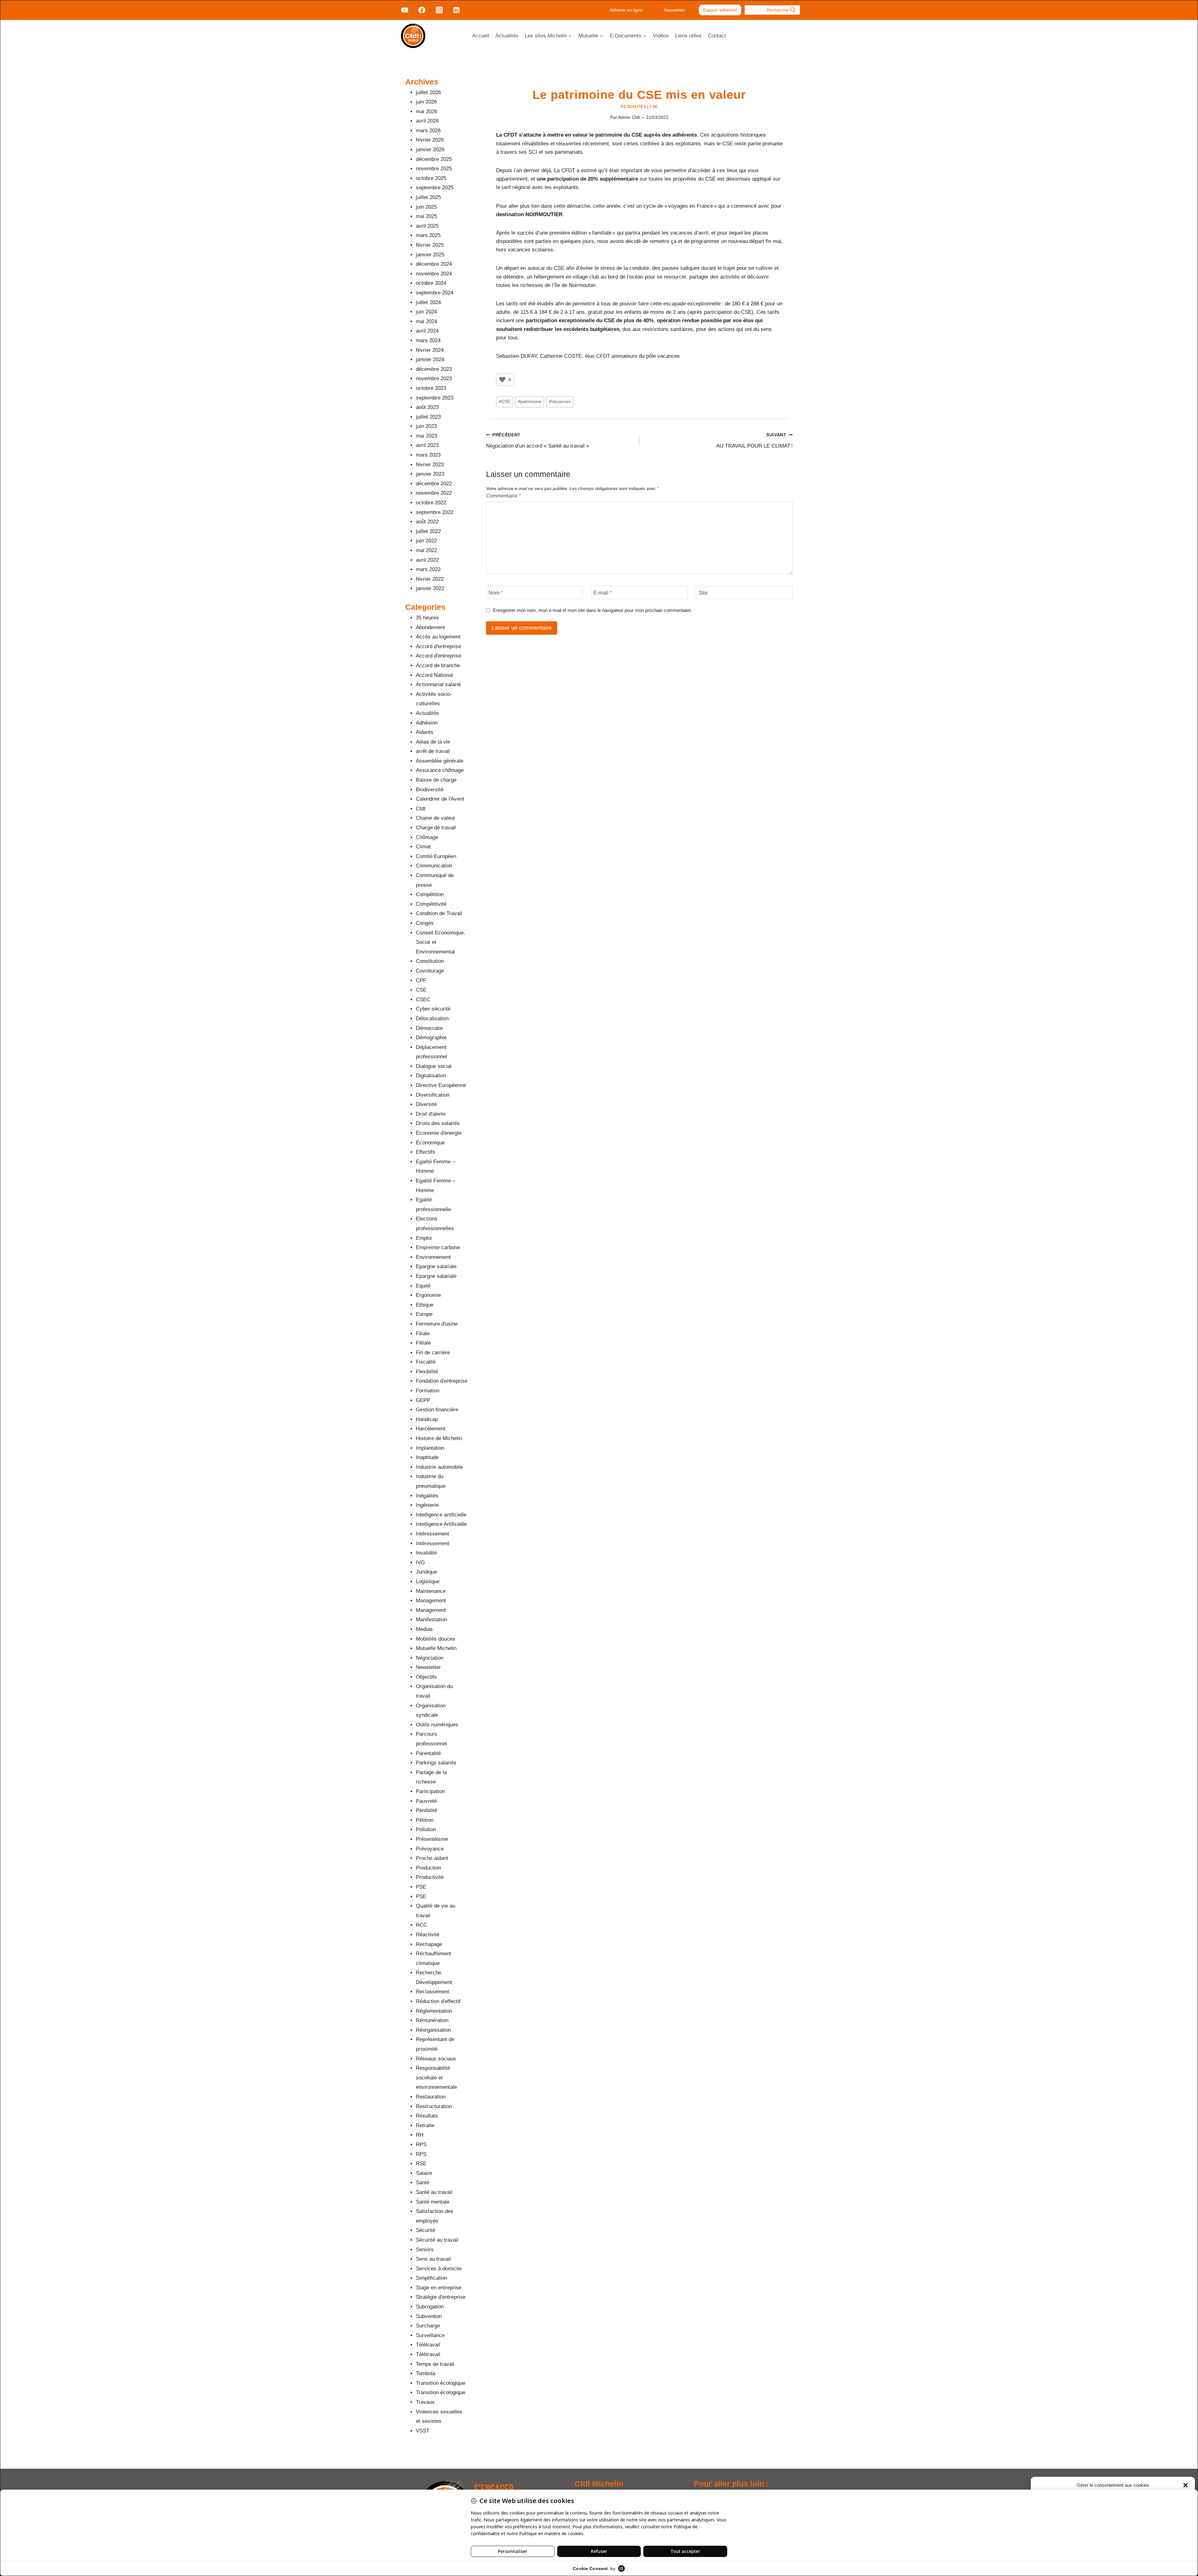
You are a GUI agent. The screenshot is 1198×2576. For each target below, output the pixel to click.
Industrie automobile (439, 1467)
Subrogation (430, 2307)
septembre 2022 (435, 512)
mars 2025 (428, 235)
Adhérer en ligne (626, 10)
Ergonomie (428, 1295)
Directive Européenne (441, 1085)
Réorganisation (433, 2030)
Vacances (560, 402)
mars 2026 (428, 131)
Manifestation (431, 1620)
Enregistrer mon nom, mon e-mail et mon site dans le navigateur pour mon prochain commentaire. (592, 610)
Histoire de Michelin (439, 1438)
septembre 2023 (435, 398)
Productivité (430, 1877)
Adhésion (427, 723)
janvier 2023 (430, 474)
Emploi (424, 1238)
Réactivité (428, 1935)
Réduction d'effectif (438, 2001)
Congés (425, 923)
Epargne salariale (436, 1266)
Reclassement (433, 1992)
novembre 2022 (434, 493)
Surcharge (428, 2326)
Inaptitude (427, 1457)
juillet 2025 (428, 197)
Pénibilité (426, 1810)
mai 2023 (426, 436)
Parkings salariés (436, 1763)
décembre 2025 (434, 159)
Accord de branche (438, 665)
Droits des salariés (438, 1123)
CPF (421, 980)
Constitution (430, 961)
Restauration (431, 2097)
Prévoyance (430, 1849)
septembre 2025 (435, 188)
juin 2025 (426, 207)
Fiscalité (426, 1362)
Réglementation (434, 2011)
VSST (423, 2431)
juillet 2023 (428, 417)
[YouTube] (405, 10)
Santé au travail (434, 2192)
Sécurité (426, 2230)
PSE (421, 1887)
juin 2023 (426, 426)
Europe (424, 1314)
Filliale (423, 1343)
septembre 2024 (435, 293)
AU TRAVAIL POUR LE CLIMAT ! (755, 441)
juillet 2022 (428, 531)
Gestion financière (437, 1410)
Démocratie (429, 1028)
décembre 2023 (434, 369)
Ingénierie (427, 1505)
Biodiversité (430, 790)
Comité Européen (436, 856)
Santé (423, 2183)
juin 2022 (426, 541)
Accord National (434, 675)
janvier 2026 (430, 150)
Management (431, 1601)
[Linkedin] (456, 10)
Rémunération (432, 2020)
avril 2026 (427, 121)
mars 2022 (428, 569)
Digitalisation (431, 1076)
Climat (423, 847)
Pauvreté (426, 1801)
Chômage (427, 837)
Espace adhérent (720, 10)
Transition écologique (441, 2383)
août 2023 (427, 407)
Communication (434, 866)
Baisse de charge (436, 780)
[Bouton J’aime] (502, 380)
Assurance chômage (440, 770)
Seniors (425, 2250)
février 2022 (430, 579)
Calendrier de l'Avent (440, 799)
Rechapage (429, 1944)
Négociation (430, 1658)
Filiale (423, 1334)
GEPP (423, 1400)
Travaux (425, 2402)
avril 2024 (427, 331)
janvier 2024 (430, 359)
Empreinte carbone (438, 1247)
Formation (428, 1391)
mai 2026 (426, 112)
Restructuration (434, 2106)
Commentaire (504, 496)
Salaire (424, 2173)
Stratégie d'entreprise (441, 2297)
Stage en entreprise (439, 2288)
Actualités (507, 36)
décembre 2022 (434, 484)
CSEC (423, 999)
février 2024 (430, 350)
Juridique (426, 1572)
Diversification (433, 1095)
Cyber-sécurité (433, 1009)
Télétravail (428, 2345)
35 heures (427, 618)
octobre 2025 (431, 178)
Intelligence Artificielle (441, 1524)
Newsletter (675, 10)
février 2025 (430, 245)
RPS (421, 2144)
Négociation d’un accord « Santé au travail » (538, 441)
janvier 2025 (430, 255)
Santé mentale (433, 2202)
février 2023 (430, 465)
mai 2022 (426, 550)
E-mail (603, 593)
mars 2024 (428, 340)
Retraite (425, 2125)
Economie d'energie (439, 1133)
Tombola (426, 2373)
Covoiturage (430, 971)
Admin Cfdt (629, 117)
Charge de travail (436, 828)
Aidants (425, 732)
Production (428, 1868)
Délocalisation (432, 1019)
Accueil (481, 36)
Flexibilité (427, 1372)
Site (703, 593)
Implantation (430, 1448)
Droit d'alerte (431, 1114)
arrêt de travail (433, 751)
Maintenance (431, 1591)
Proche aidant (432, 1858)
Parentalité (428, 1753)
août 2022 (427, 522)
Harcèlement (431, 1429)
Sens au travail (433, 2259)
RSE (421, 2164)
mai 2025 (426, 216)
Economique (430, 1143)
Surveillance (430, 2335)
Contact (717, 36)
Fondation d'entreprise (442, 1381)
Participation (430, 1791)
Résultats (427, 2116)
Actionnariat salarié (438, 684)
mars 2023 (428, 455)
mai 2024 (426, 321)
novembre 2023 (434, 378)
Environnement (433, 1257)
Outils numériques (437, 1725)
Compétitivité (431, 904)
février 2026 (430, 140)
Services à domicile (439, 2269)
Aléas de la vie (433, 742)
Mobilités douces (436, 1639)
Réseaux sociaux (436, 2059)
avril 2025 (427, 226)
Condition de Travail (439, 913)
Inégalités (427, 1496)
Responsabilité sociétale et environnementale (436, 2078)
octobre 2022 (431, 503)
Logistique (428, 1581)
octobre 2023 (431, 388)
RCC (421, 1925)
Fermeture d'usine (437, 1324)
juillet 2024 (428, 302)
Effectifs (426, 1152)
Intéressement (433, 1534)
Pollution (426, 1829)
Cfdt (421, 809)
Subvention (429, 2316)
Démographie (431, 1038)
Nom (496, 593)
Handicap (427, 1419)
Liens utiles (688, 36)
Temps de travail (435, 2364)
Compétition (430, 894)
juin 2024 (426, 312)
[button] (1186, 2485)
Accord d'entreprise (438, 646)
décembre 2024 (434, 264)
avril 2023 (427, 445)
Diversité (426, 1104)
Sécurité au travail (437, 2240)
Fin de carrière (433, 1353)
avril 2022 (427, 560)
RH (420, 2135)
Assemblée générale (440, 761)
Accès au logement (438, 637)
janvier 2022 (430, 588)
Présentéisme (432, 1839)
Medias (424, 1629)
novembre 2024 (434, 274)
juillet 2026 (428, 92)
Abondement (430, 627)
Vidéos (661, 36)
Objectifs (426, 1677)
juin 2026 (426, 102)
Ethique (425, 1305)
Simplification (431, 2278)
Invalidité (426, 1553)
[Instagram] (439, 10)
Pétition (425, 1820)
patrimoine (530, 402)
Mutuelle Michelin (436, 1648)
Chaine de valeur (436, 818)
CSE (654, 107)
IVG (420, 1562)
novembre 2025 (434, 169)
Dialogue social (434, 1066)
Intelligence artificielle (441, 1515)
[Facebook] (422, 10)
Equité (423, 1286)
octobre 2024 (431, 283)
